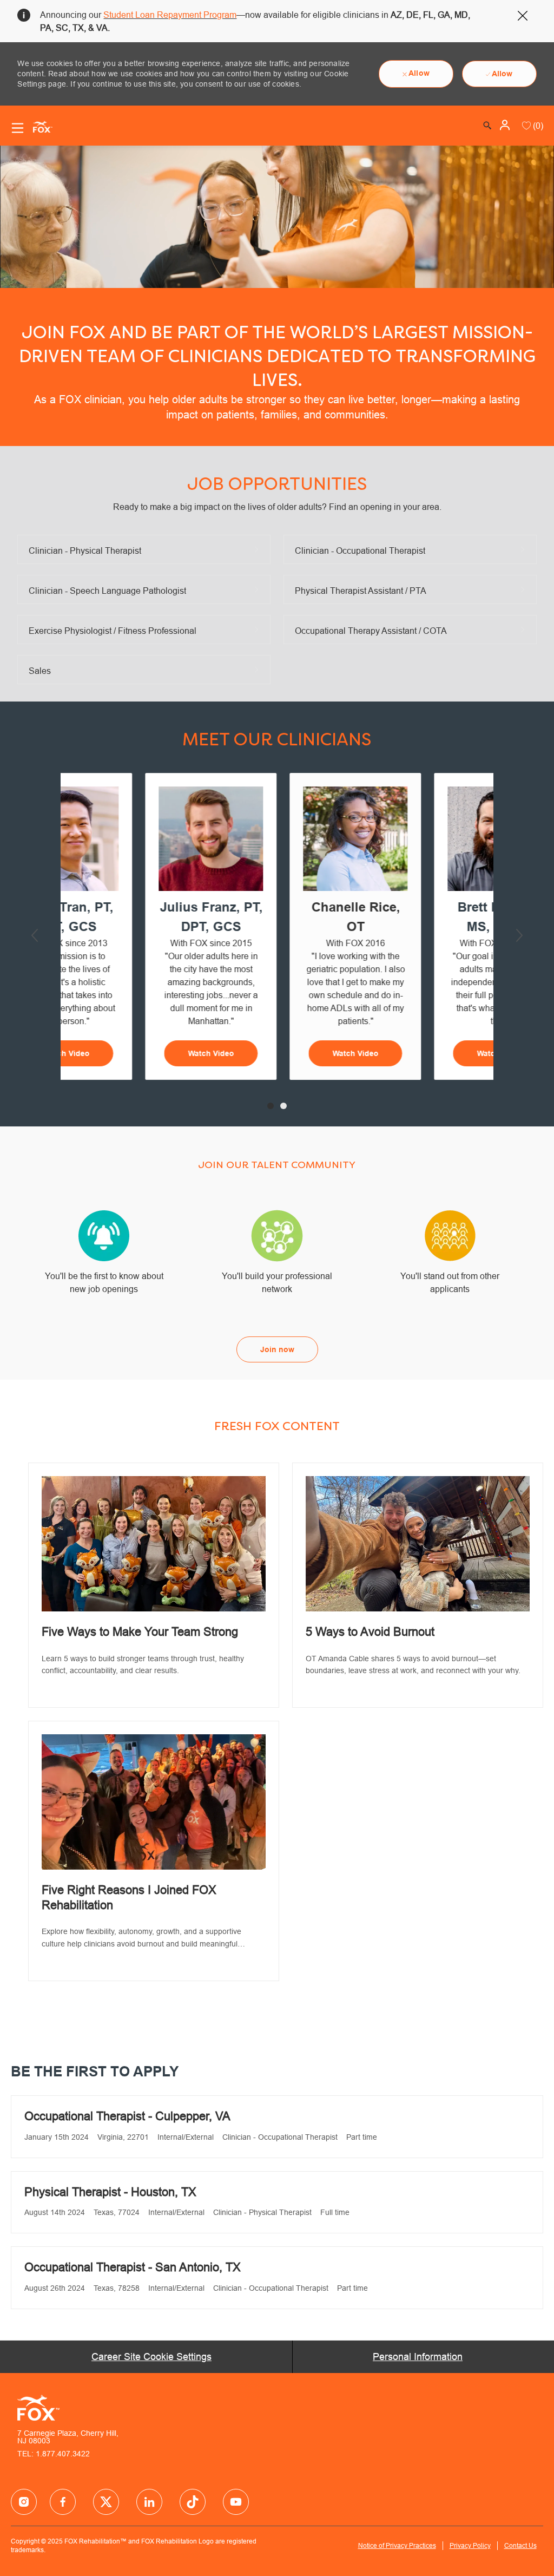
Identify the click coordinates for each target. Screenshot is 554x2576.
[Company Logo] (38, 126)
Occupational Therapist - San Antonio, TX (133, 2267)
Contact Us (520, 2545)
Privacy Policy (470, 2545)
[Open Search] (487, 126)
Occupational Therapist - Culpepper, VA (127, 2116)
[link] (154, 1585)
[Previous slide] (35, 935)
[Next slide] (519, 935)
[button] (506, 125)
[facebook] (24, 2502)
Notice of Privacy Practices (397, 2545)
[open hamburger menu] (18, 128)
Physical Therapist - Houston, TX (110, 2192)
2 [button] (283, 1106)
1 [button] (271, 1106)
